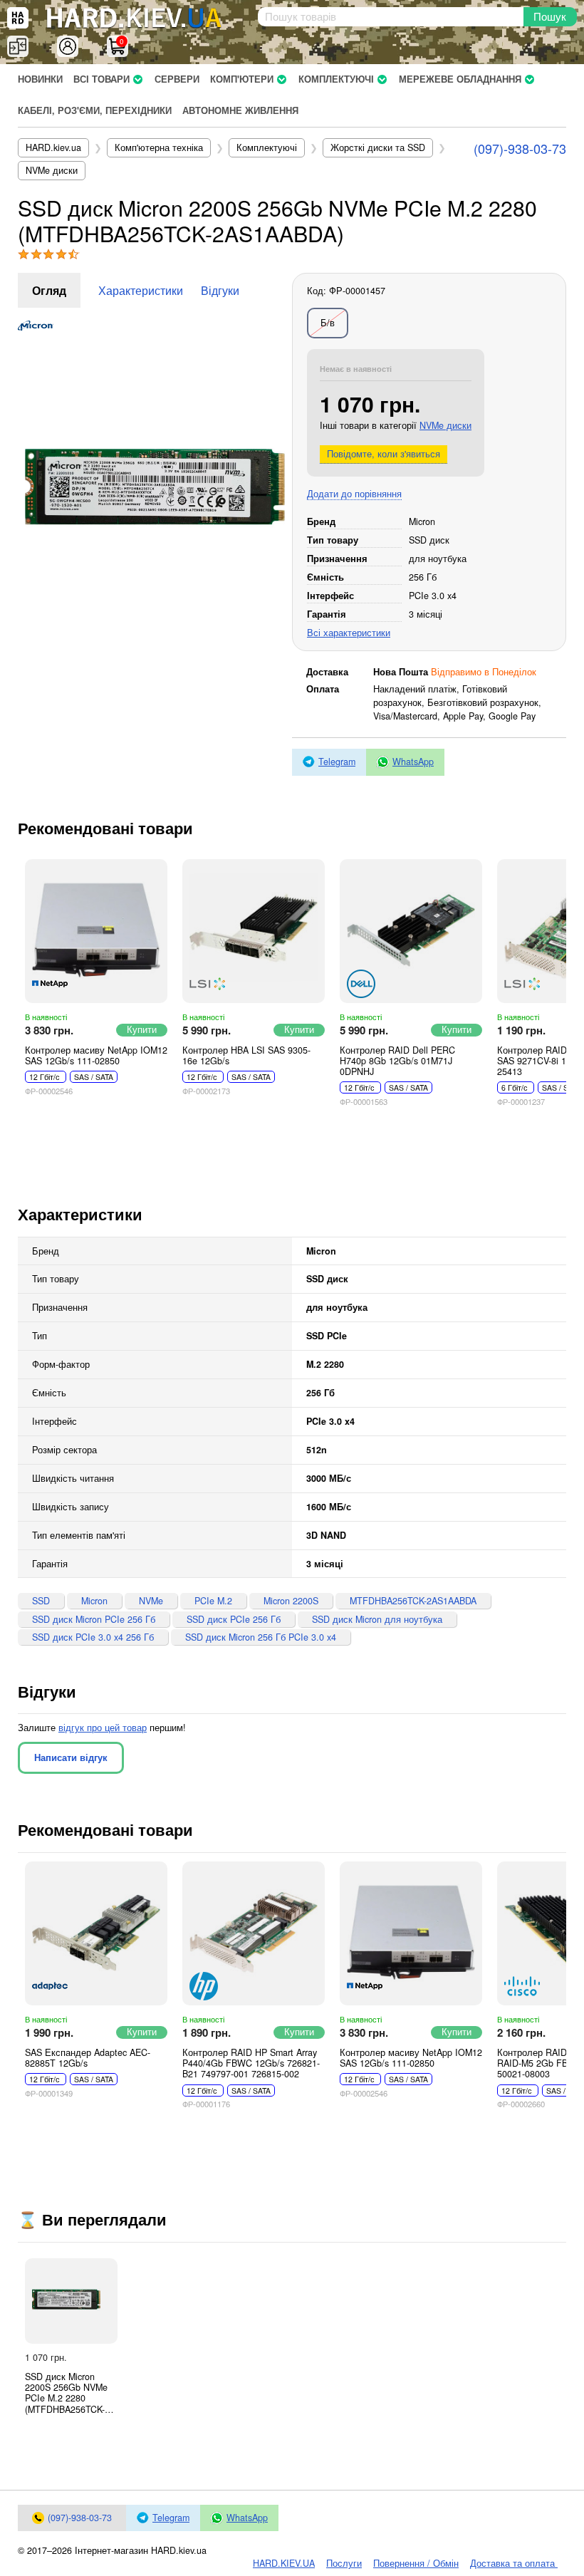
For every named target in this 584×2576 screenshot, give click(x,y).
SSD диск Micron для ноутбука (377, 1619)
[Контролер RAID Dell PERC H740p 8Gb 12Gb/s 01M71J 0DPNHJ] (411, 931)
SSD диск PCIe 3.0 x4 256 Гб (93, 1637)
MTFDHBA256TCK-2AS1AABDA (413, 1601)
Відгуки (220, 290)
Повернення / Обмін (416, 2563)
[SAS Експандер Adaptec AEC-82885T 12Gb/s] (96, 1933)
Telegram (337, 762)
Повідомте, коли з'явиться (384, 454)
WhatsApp (413, 762)
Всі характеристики (349, 633)
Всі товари (101, 79)
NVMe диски (445, 425)
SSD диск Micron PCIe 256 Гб (94, 1619)
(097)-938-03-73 (520, 148)
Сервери (177, 79)
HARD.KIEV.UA (284, 2563)
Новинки (40, 79)
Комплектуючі (336, 79)
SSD (41, 1601)
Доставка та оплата (514, 2563)
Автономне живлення (240, 110)
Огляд (49, 290)
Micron (94, 1601)
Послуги (344, 2563)
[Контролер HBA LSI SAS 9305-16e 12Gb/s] (254, 931)
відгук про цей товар (103, 1728)
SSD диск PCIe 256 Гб (234, 1619)
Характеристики (141, 290)
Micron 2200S (291, 1601)
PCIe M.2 (213, 1601)
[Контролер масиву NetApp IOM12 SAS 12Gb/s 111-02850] (96, 931)
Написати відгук (71, 1757)
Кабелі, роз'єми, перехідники (95, 110)
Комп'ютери (242, 79)
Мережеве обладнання (460, 79)
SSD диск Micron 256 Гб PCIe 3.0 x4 (261, 1637)
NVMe (151, 1601)
